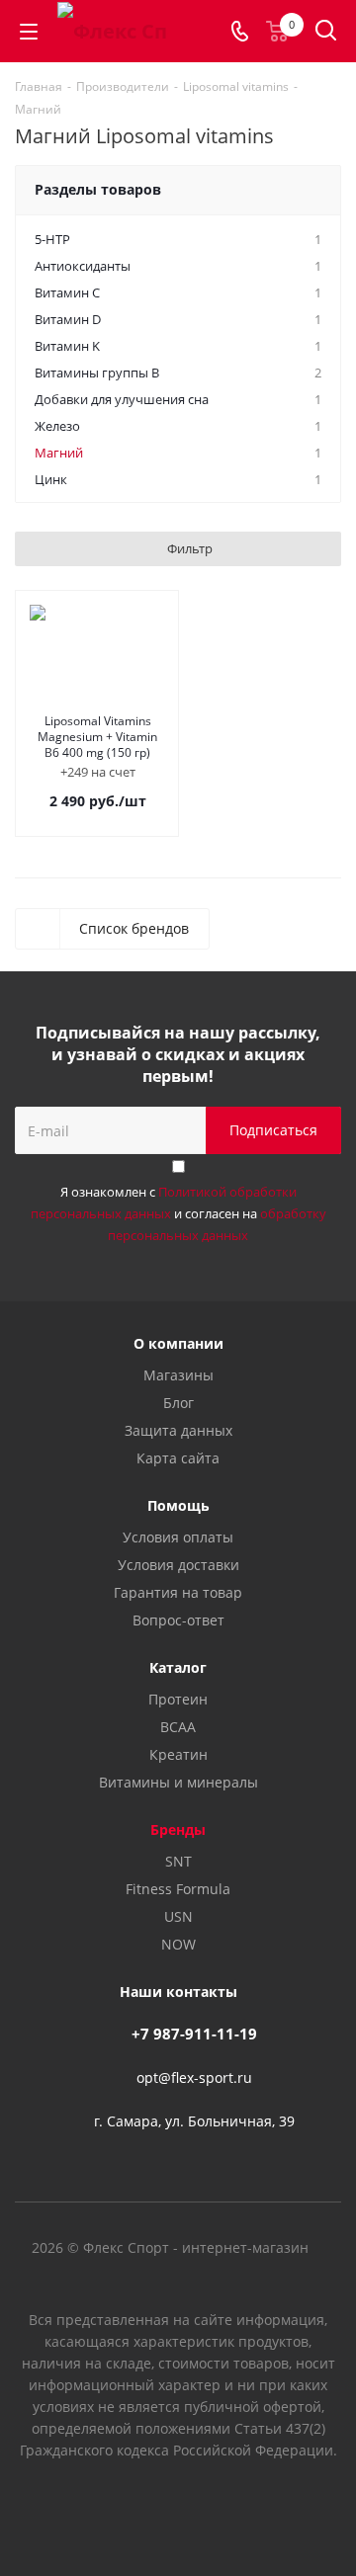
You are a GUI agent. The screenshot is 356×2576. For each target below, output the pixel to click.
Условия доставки (178, 1565)
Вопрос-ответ (178, 1620)
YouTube (178, 2506)
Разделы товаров (98, 189)
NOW (178, 1944)
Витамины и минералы (178, 1782)
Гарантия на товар (178, 1592)
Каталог (178, 1667)
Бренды (178, 1829)
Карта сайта (178, 1458)
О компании (178, 1343)
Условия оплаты (178, 1537)
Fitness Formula (178, 1889)
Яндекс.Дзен (227, 2506)
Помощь (178, 1505)
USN (178, 1916)
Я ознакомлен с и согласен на (178, 1213)
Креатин (178, 1754)
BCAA (178, 1727)
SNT (178, 1861)
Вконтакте (129, 2506)
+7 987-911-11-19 (194, 2034)
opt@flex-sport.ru (194, 2077)
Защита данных (178, 1430)
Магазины (178, 1375)
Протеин (178, 1699)
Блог (178, 1403)
